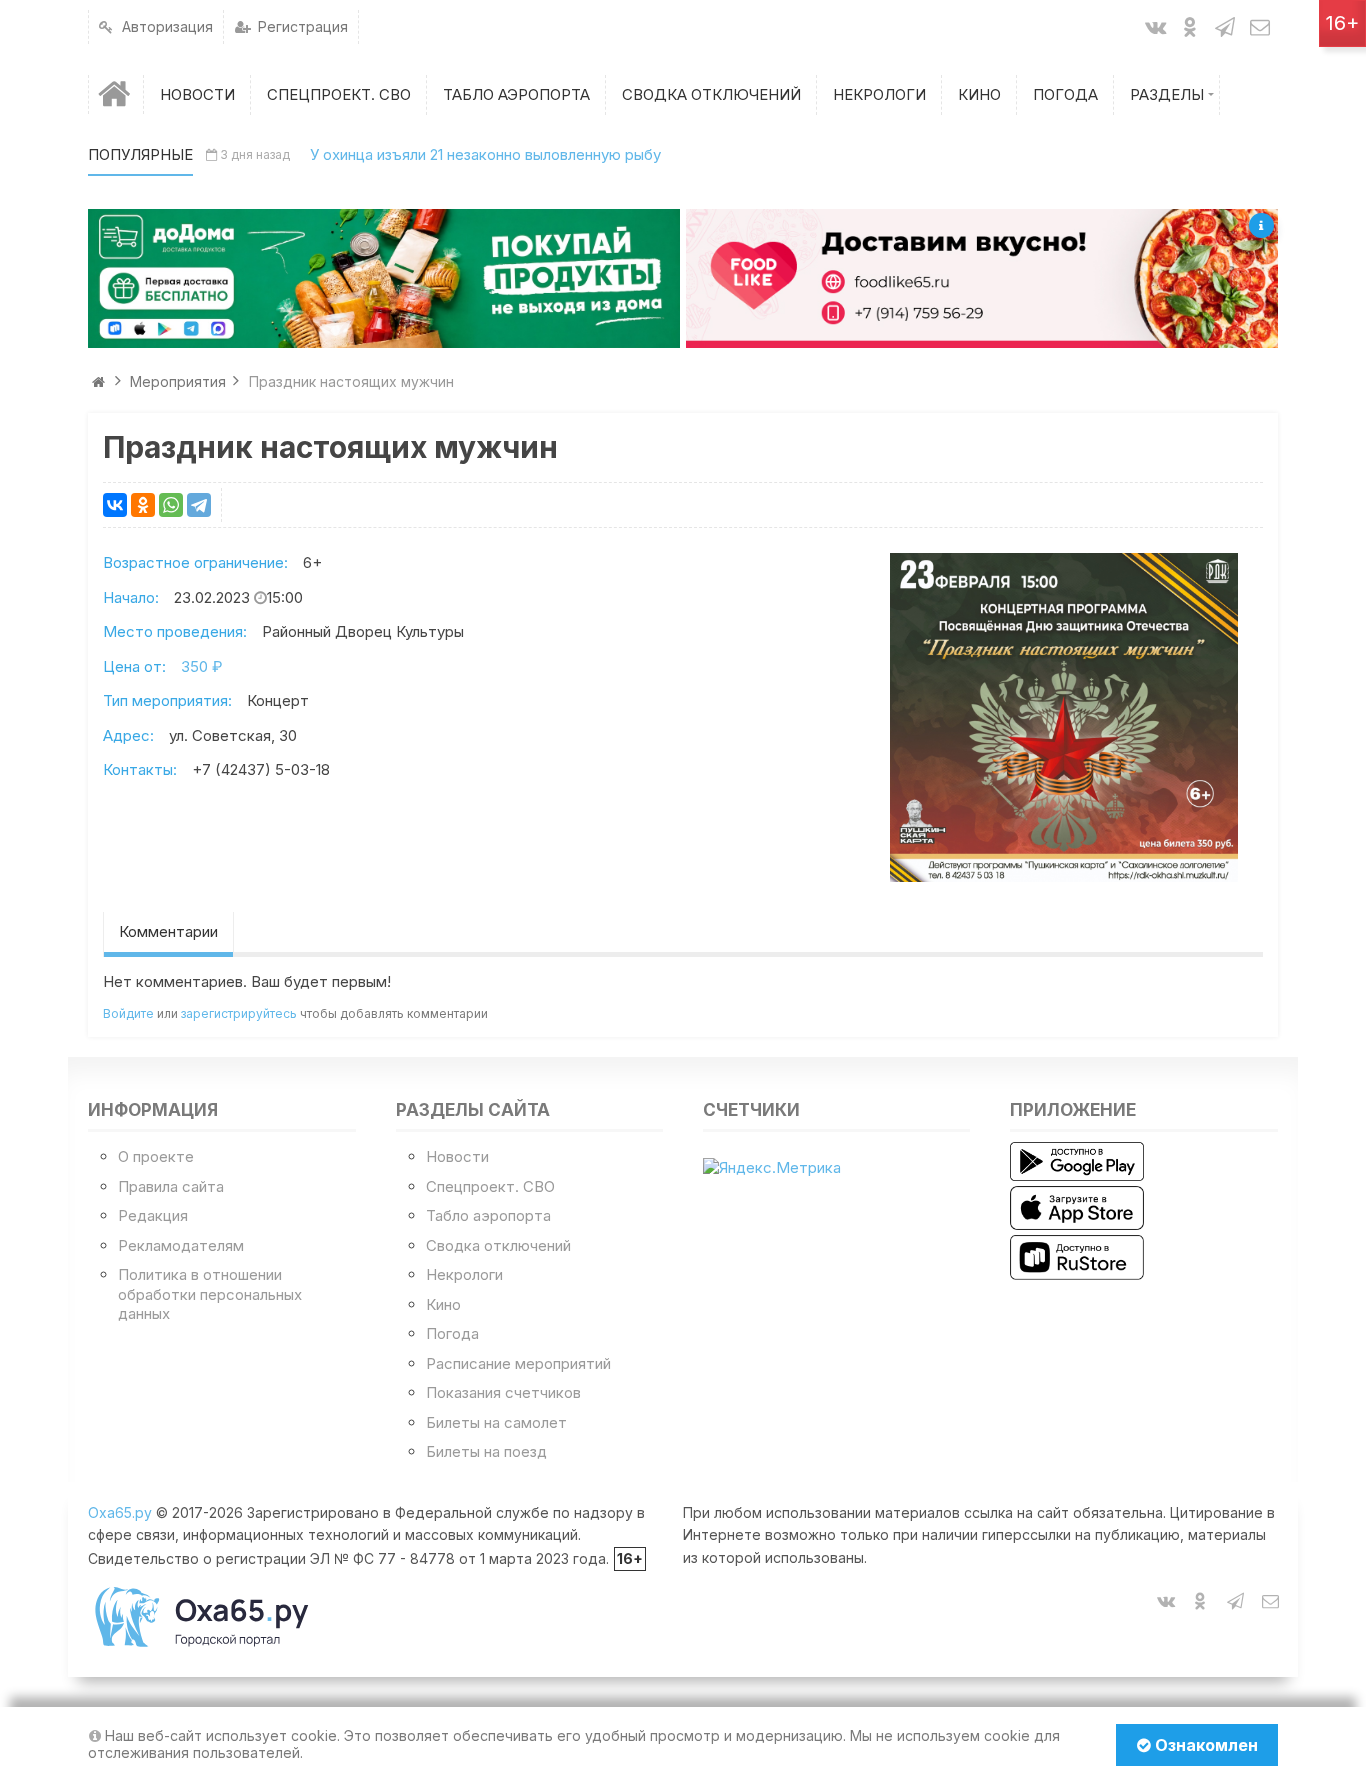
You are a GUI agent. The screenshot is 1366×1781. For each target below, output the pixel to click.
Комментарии (168, 931)
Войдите (128, 1013)
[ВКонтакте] (115, 505)
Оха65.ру (120, 1512)
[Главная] (116, 94)
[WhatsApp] (171, 505)
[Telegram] (199, 505)
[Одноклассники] (143, 505)
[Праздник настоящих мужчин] (1064, 717)
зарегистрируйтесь (239, 1013)
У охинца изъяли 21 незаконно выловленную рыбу (485, 154)
